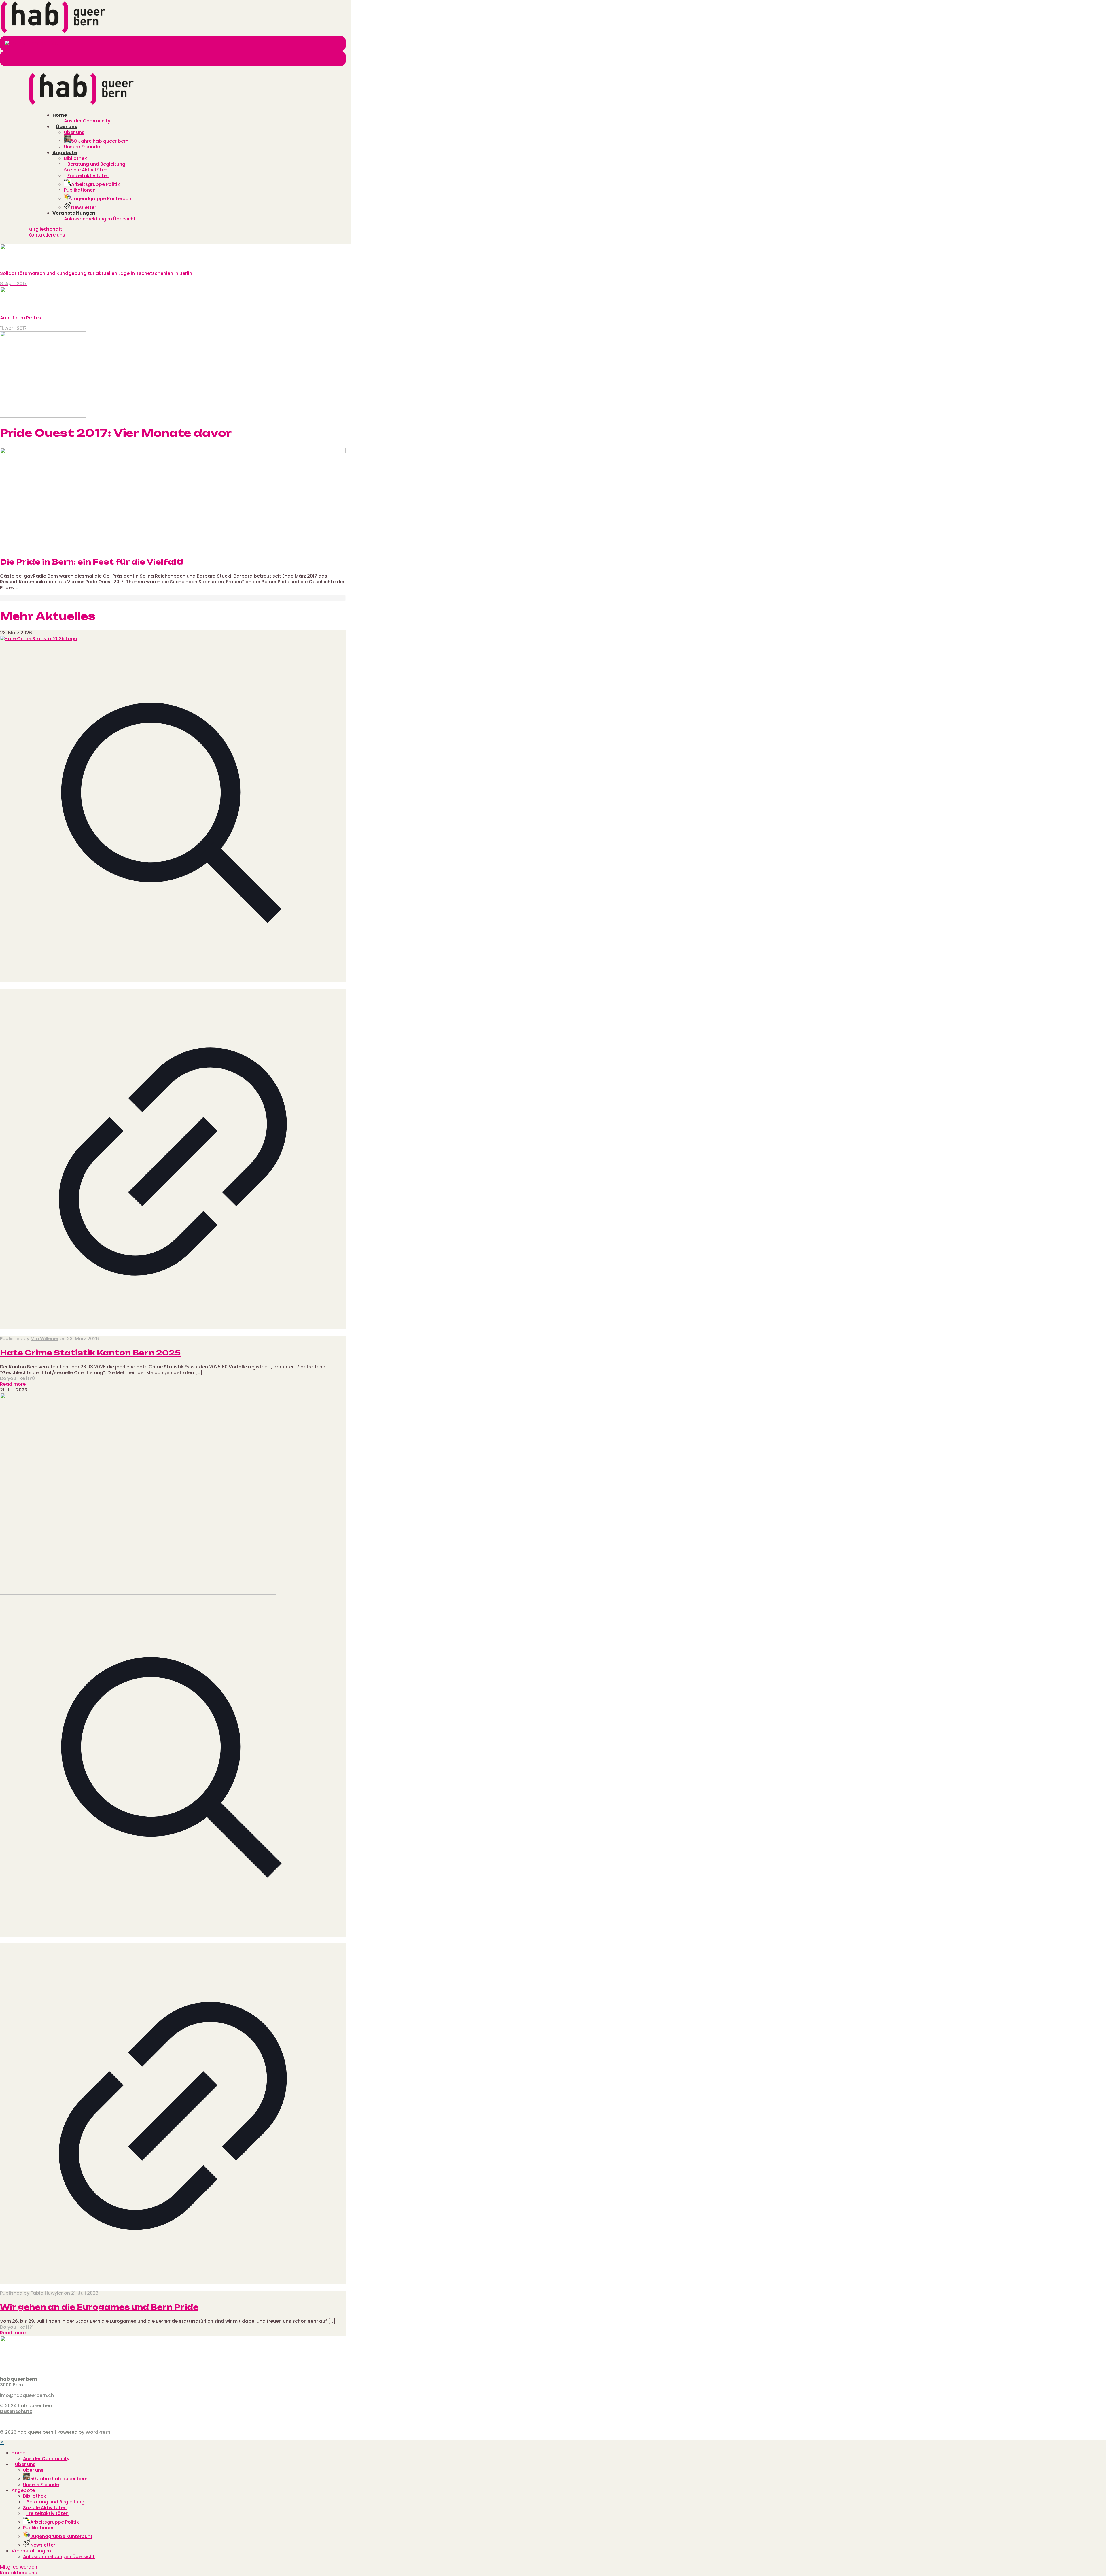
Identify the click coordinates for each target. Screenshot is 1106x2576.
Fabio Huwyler (47, 2293)
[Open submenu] (27, 2453)
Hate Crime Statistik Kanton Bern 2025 (90, 1353)
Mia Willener (44, 1339)
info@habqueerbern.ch (27, 2395)
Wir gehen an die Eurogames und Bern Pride (99, 2307)
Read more (13, 1384)
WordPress (98, 2432)
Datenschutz (16, 2411)
